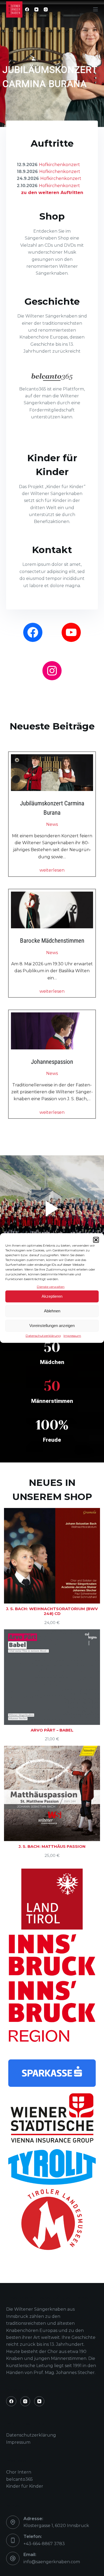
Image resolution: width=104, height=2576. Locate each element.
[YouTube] (36, 9)
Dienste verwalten (51, 1286)
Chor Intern (19, 2472)
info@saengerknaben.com (52, 2562)
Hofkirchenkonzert (59, 165)
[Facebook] (27, 9)
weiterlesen (52, 870)
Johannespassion (52, 1062)
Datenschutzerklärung (43, 1336)
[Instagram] (46, 9)
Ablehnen (52, 1311)
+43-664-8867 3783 (44, 2544)
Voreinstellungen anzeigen (52, 1326)
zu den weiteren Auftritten (52, 193)
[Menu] (95, 9)
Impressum (72, 1336)
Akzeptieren (52, 1296)
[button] (96, 1240)
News (52, 824)
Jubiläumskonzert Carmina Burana (52, 808)
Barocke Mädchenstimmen (52, 941)
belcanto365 (19, 2479)
